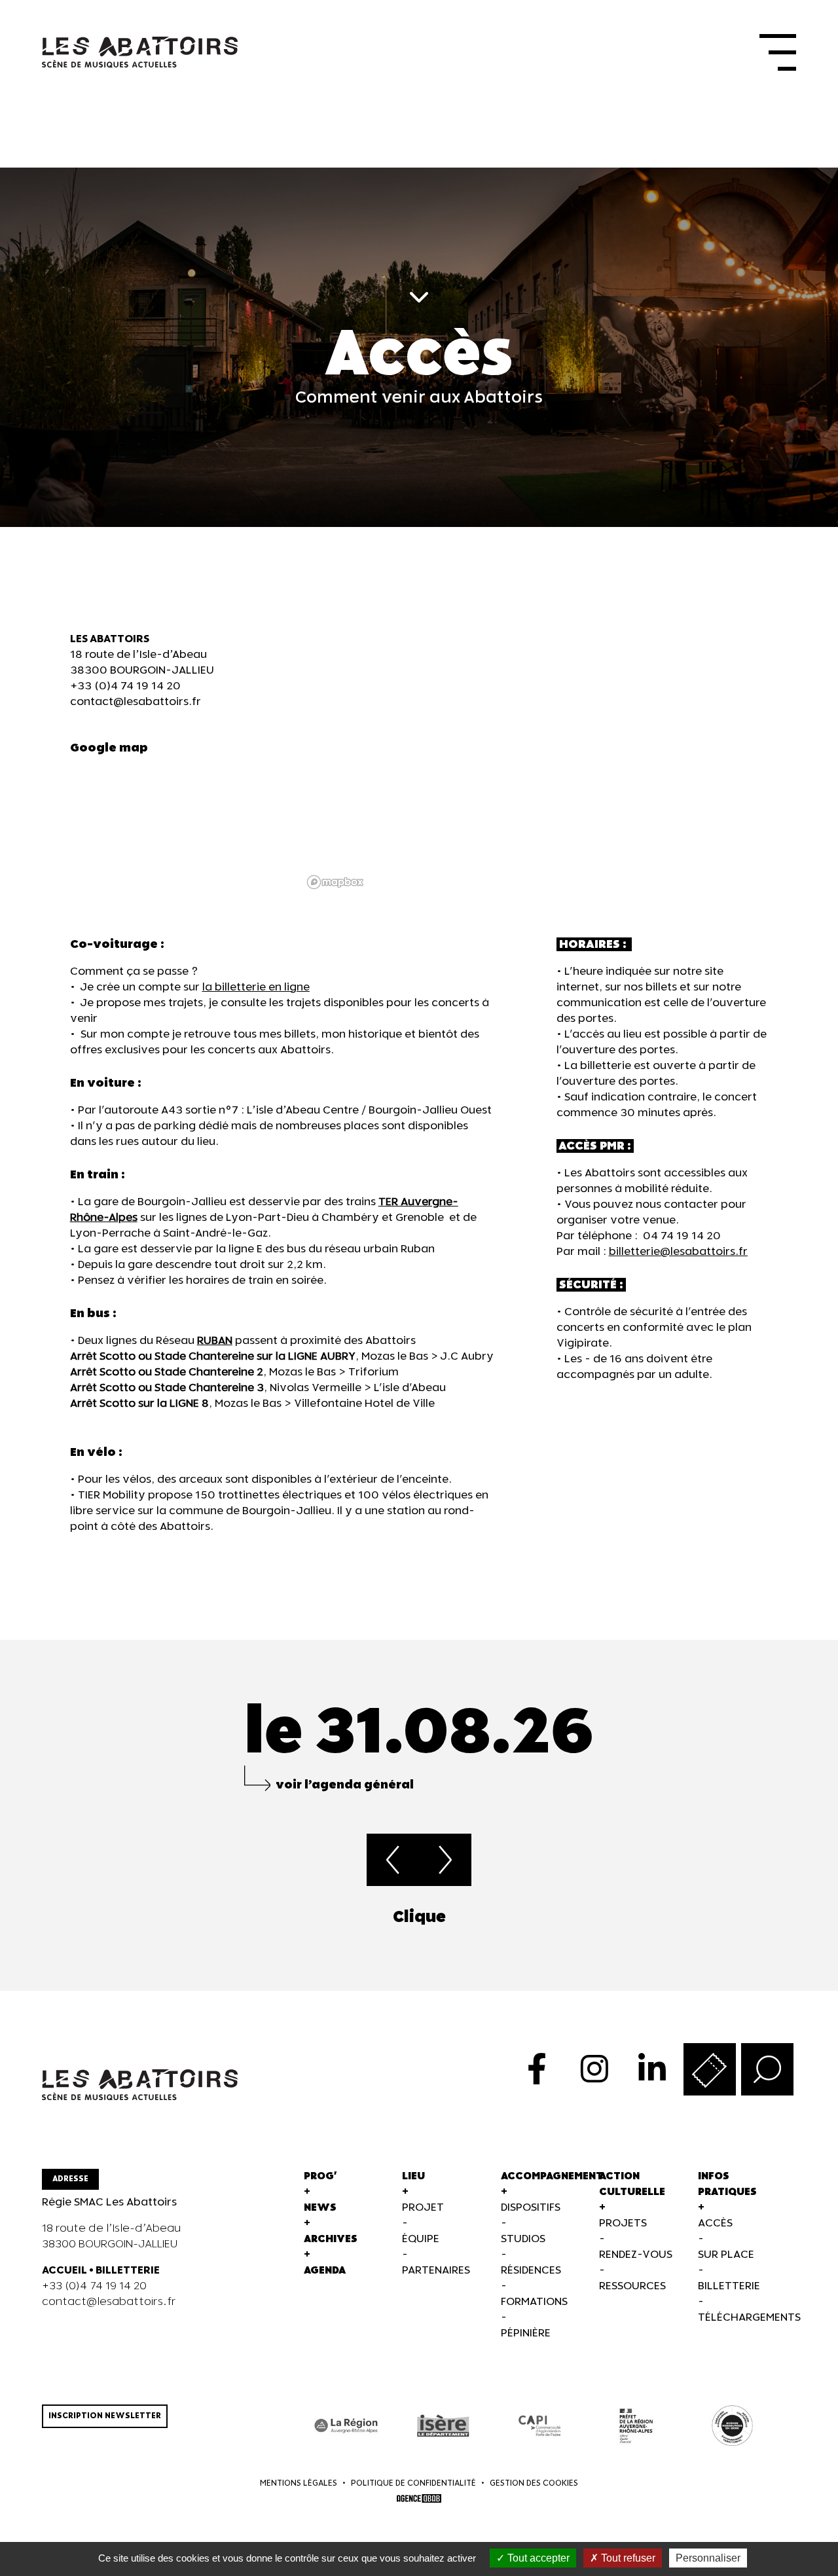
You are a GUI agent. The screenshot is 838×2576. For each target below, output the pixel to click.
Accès (715, 2223)
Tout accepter (537, 2558)
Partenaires (436, 2271)
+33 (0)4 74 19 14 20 (125, 686)
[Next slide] (796, 1917)
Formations (534, 2302)
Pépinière (526, 2333)
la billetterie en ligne (256, 988)
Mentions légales (299, 2483)
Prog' (320, 2176)
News (320, 2208)
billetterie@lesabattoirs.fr (678, 1252)
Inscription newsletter (105, 2416)
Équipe (421, 2239)
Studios (523, 2239)
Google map (109, 748)
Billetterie (729, 2286)
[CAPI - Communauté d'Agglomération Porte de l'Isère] (539, 2426)
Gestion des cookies (534, 2483)
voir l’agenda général (345, 1785)
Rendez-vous (636, 2255)
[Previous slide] (42, 1917)
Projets (623, 2223)
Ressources (632, 2286)
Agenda (325, 2271)
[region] (535, 763)
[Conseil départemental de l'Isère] (443, 2426)
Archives (331, 2239)
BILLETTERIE (128, 2271)
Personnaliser (708, 2558)
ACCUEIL (64, 2271)
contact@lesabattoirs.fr (136, 702)
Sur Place (726, 2255)
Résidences (531, 2271)
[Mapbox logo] (335, 882)
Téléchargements (749, 2318)
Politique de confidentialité (413, 2483)
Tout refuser (627, 2558)
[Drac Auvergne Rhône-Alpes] (636, 2426)
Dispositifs (531, 2208)
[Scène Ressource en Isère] (732, 2426)
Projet (423, 2208)
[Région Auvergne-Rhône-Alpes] (347, 2426)
